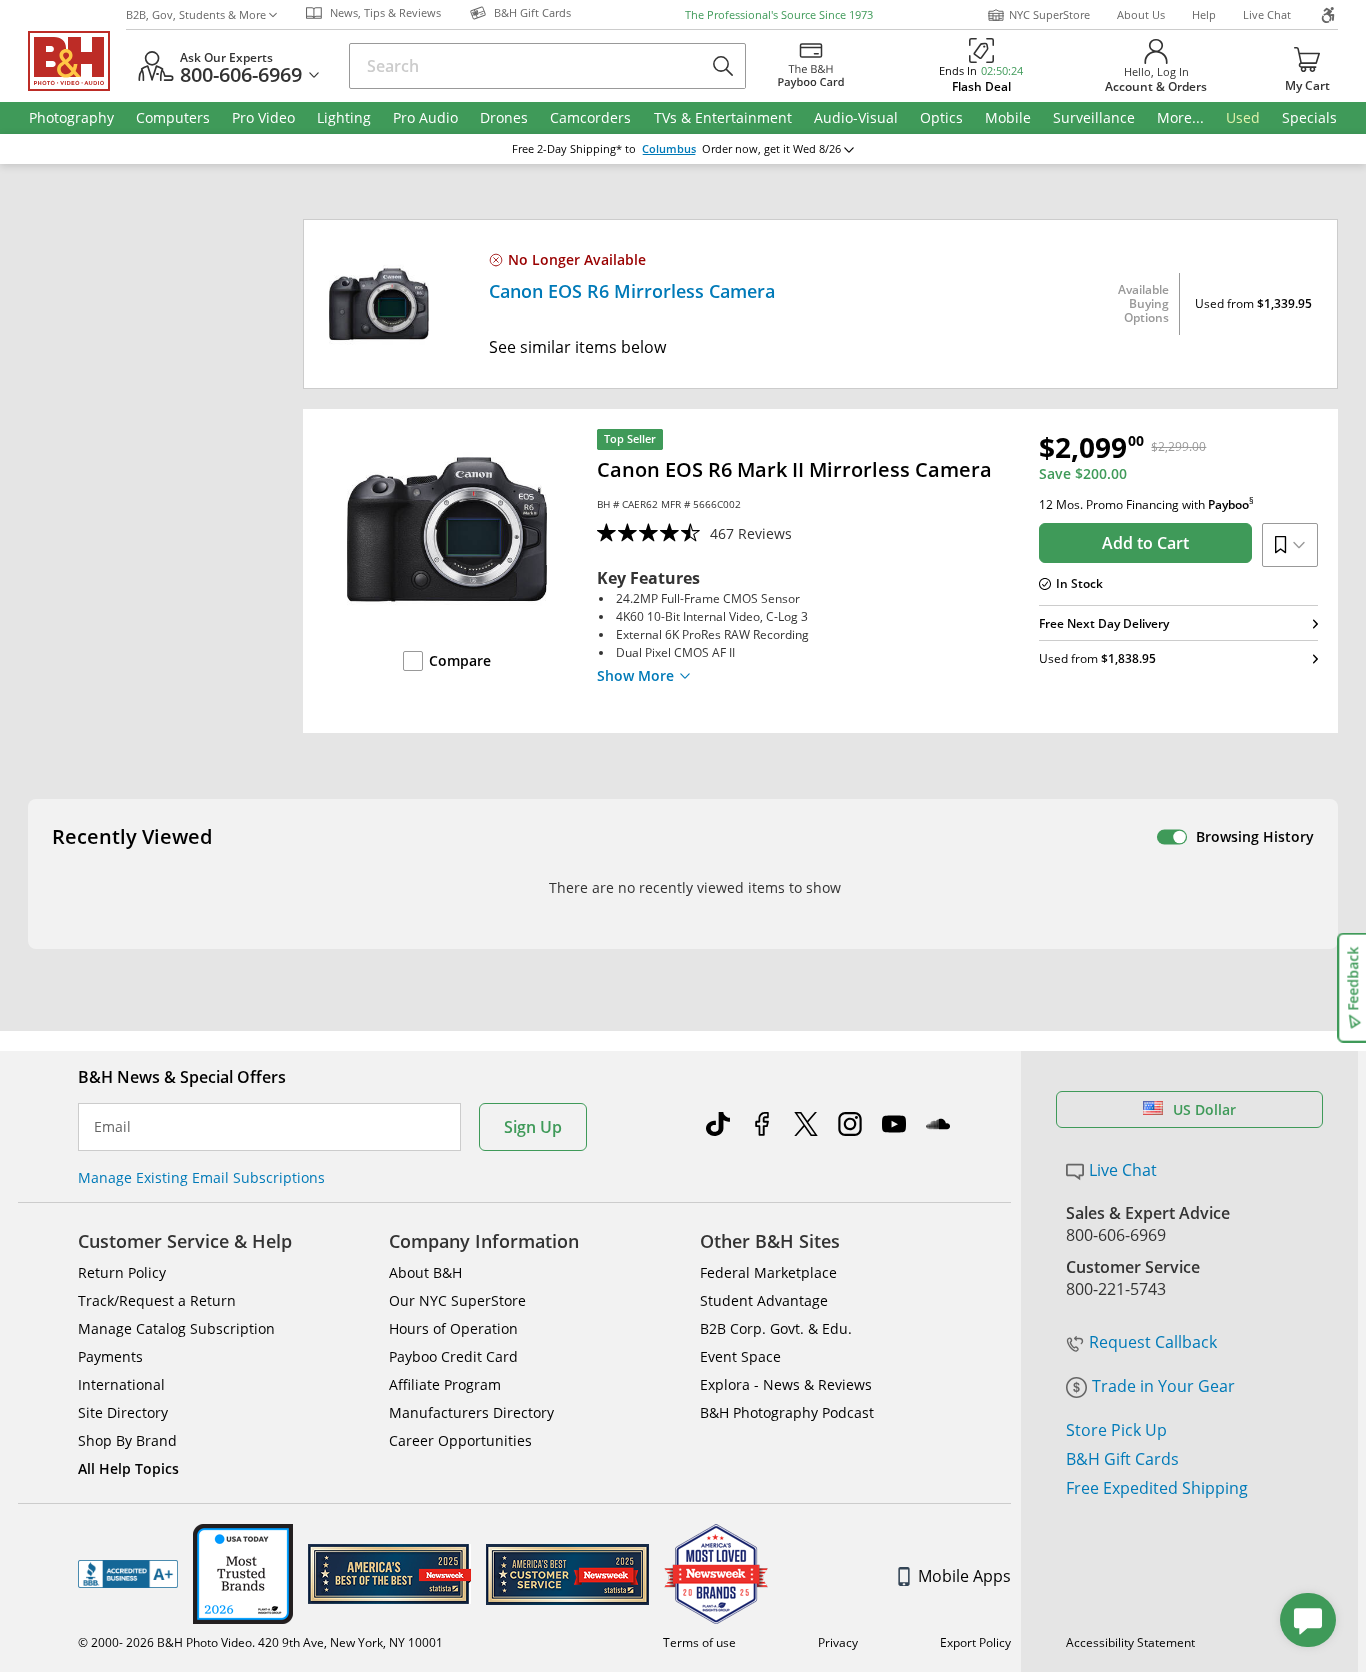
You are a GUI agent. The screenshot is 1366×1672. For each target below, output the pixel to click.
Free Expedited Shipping (1157, 1488)
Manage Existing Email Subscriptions (201, 1177)
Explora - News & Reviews (786, 1384)
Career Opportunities (460, 1440)
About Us (1141, 14)
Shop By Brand (127, 1440)
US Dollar (1204, 1109)
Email (112, 1127)
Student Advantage (764, 1300)
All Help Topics (128, 1468)
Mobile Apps (964, 1576)
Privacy (838, 1642)
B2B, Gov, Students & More (196, 14)
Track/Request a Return (157, 1300)
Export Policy (975, 1642)
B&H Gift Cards (1122, 1459)
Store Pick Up (1116, 1430)
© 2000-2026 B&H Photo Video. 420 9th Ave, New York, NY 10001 (260, 1642)
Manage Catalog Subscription (176, 1328)
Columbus (669, 149)
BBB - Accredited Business (128, 1574)
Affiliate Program (445, 1384)
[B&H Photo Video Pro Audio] (77, 61)
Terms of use (699, 1642)
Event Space (740, 1356)
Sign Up (533, 1127)
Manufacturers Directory (471, 1412)
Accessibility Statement (1130, 1642)
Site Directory (123, 1412)
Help (1204, 14)
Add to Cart (1145, 543)
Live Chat (1267, 14)
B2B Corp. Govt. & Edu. (776, 1328)
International (121, 1384)
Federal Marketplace (768, 1272)
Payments (110, 1356)
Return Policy (122, 1272)
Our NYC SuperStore (457, 1300)
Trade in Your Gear (1163, 1386)
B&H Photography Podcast (787, 1412)
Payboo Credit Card (453, 1356)
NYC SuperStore (1049, 14)
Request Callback (1153, 1342)
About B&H (425, 1272)
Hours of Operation (453, 1328)
